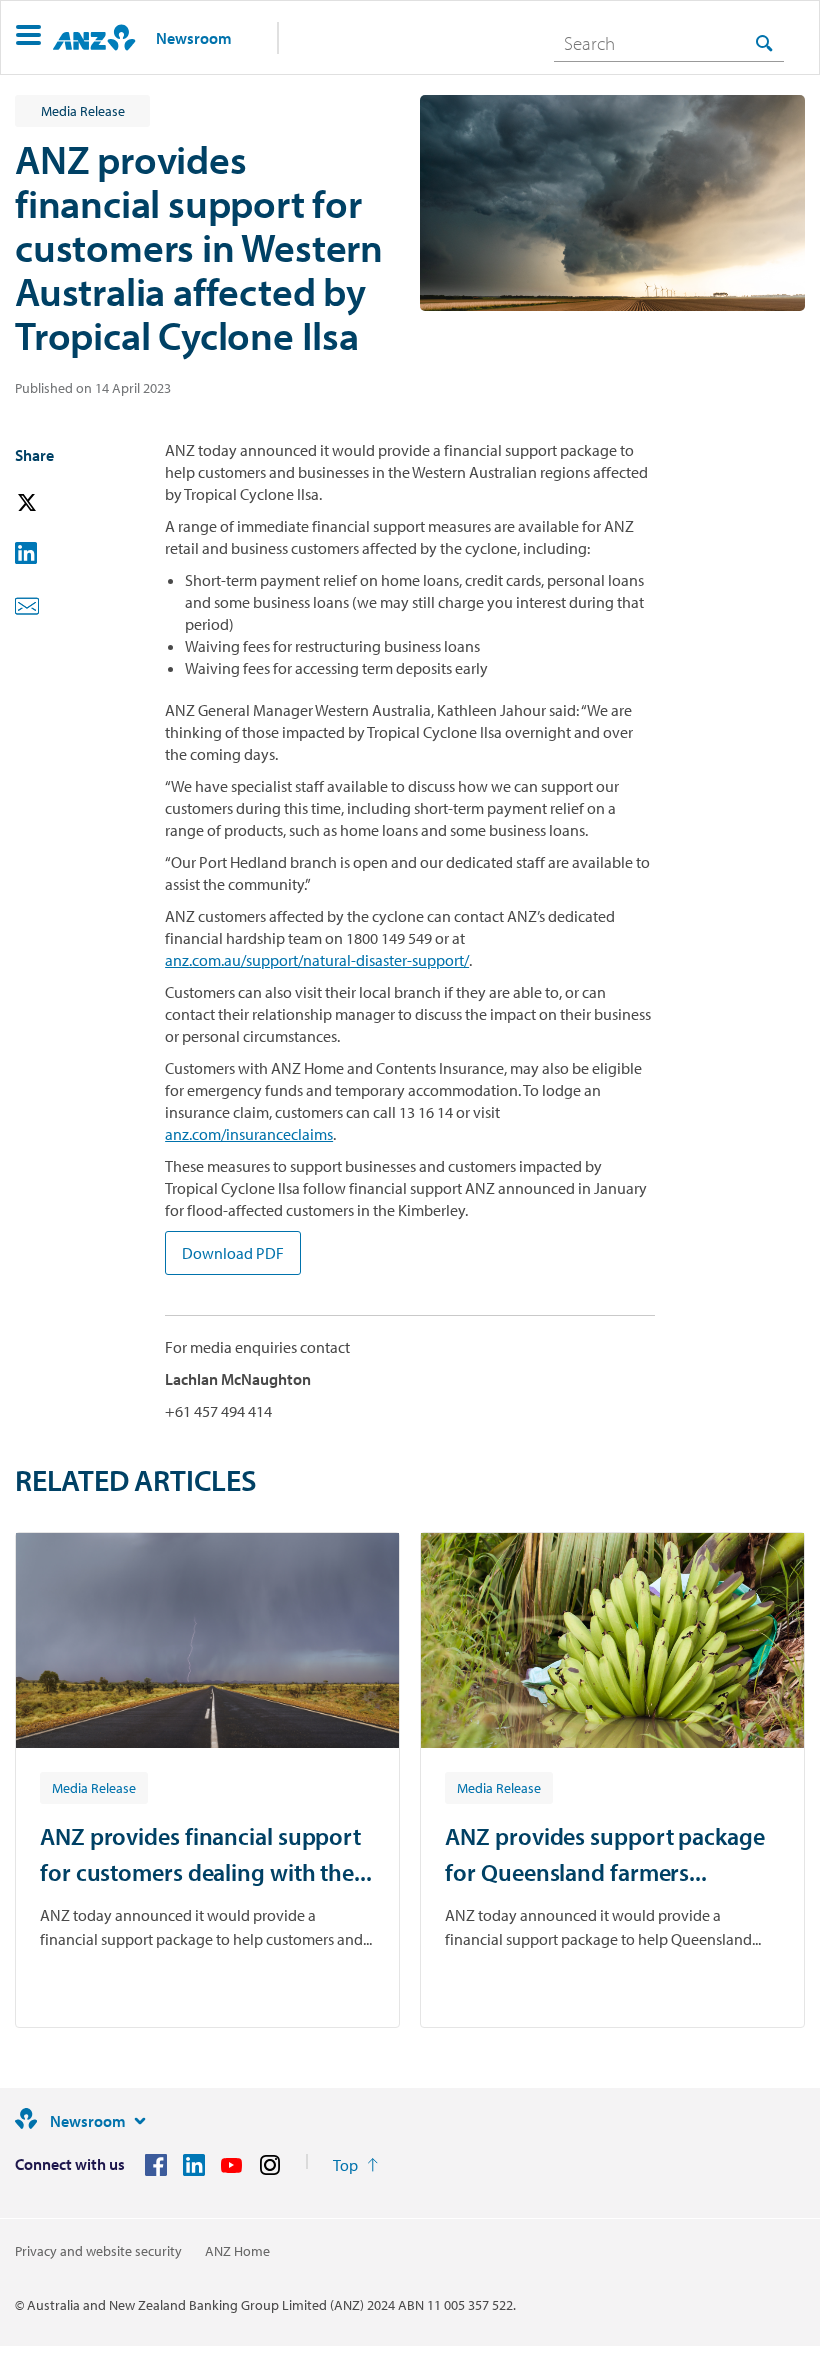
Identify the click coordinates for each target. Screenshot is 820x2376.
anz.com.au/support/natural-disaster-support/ (317, 960)
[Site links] (140, 2121)
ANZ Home (237, 2251)
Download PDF (233, 1253)
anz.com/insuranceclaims (249, 1134)
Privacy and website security (98, 2251)
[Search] (764, 42)
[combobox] (669, 43)
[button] (28, 37)
